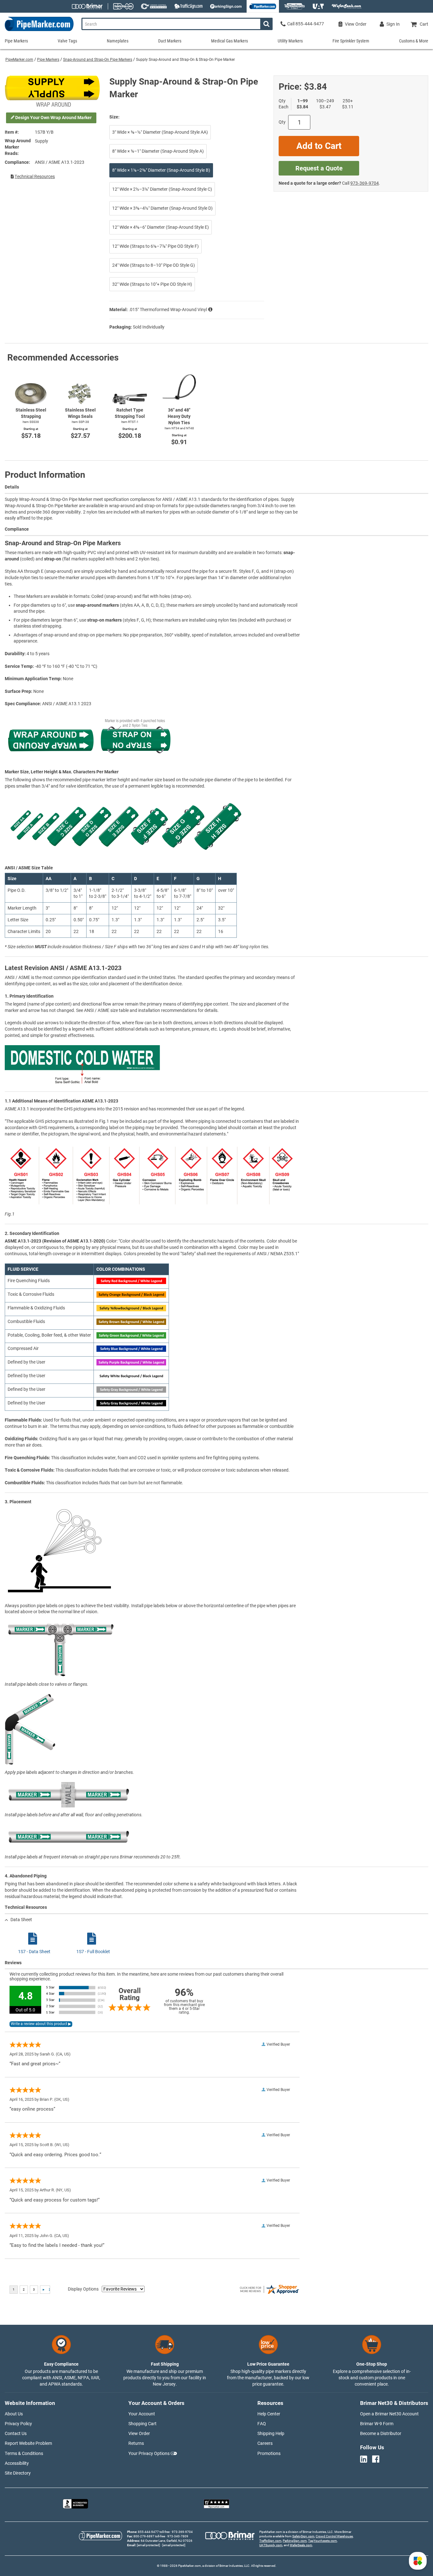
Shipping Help (271, 2433)
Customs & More (414, 41)
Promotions (269, 2453)
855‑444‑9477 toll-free (154, 2532)
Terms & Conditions (24, 2453)
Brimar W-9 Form (377, 2424)
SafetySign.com (303, 2536)
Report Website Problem (28, 2443)
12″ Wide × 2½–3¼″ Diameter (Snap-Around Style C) (162, 189)
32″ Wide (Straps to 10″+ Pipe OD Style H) (152, 284)
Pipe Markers (48, 60)
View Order (139, 2433)
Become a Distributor (381, 2433)
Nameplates (118, 41)
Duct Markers (170, 41)
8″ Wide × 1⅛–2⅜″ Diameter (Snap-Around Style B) (161, 170)
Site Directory (18, 2473)
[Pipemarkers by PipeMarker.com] (37, 31)
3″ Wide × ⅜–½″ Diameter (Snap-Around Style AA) (160, 132)
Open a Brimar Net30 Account (389, 2414)
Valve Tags (67, 41)
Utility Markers (290, 41)
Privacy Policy (18, 2424)
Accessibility (17, 2463)
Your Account (142, 2414)
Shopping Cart (142, 2424)
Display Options (83, 2289)
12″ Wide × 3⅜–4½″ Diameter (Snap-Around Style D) (162, 208)
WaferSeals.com (301, 2545)
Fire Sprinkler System (351, 41)
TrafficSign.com (270, 2541)
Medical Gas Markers (229, 41)
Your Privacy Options (149, 2453)
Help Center (269, 2414)
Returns (136, 2443)
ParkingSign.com (295, 2541)
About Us (14, 2414)
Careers (265, 2443)
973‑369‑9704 (365, 183)
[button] (418, 2561)
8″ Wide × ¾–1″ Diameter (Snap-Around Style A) (158, 151)
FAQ (262, 2424)
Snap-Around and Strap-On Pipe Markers (98, 60)
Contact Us (16, 2433)
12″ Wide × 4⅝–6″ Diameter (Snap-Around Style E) (161, 227)
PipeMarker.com (19, 60)
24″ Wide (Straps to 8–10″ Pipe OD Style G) (154, 265)
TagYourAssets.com (323, 2541)
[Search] (266, 24)
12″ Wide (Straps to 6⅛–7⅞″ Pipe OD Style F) (155, 246)
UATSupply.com (271, 2545)
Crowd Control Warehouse (334, 2536)
